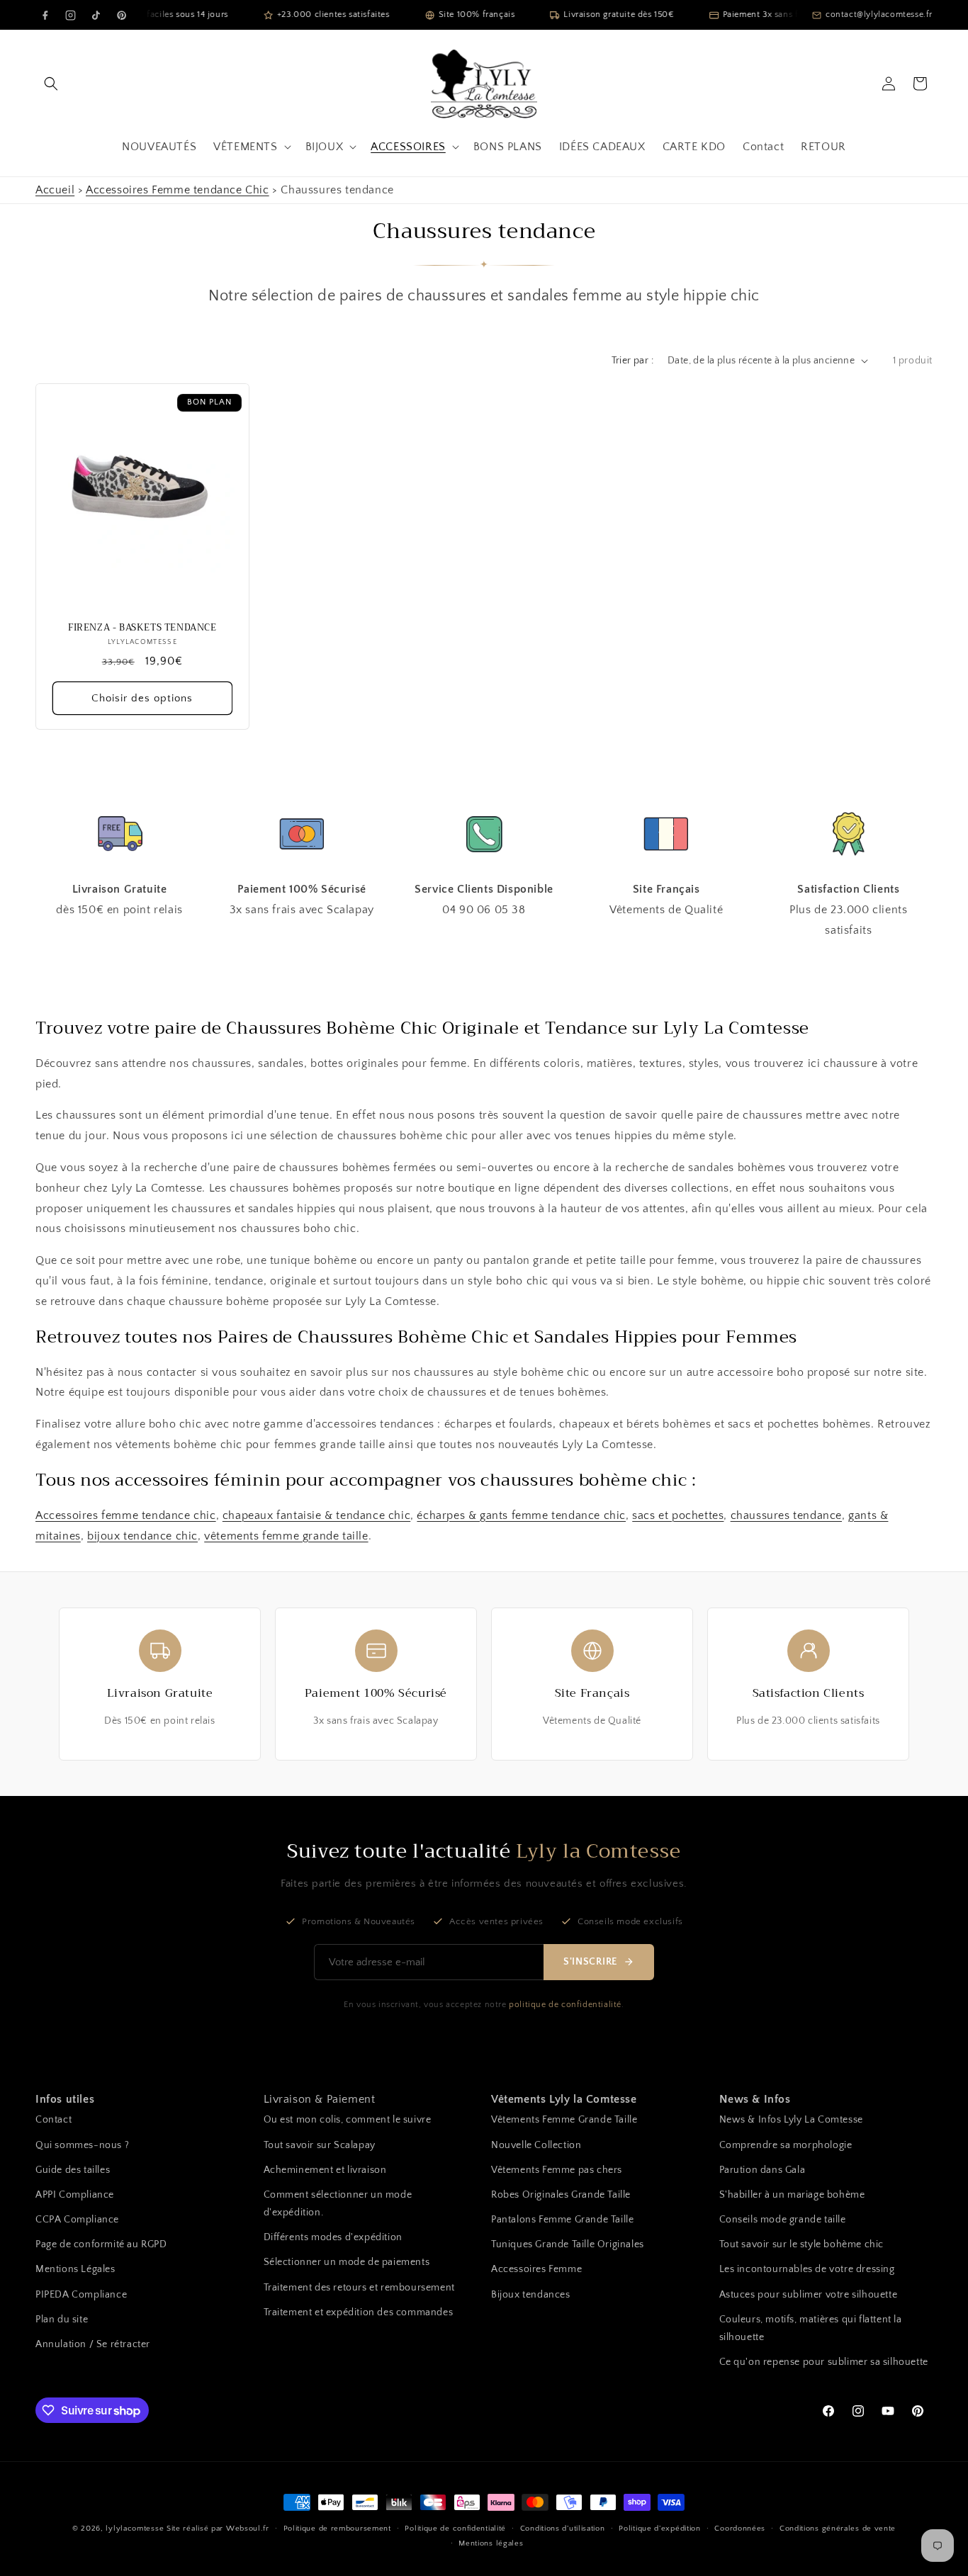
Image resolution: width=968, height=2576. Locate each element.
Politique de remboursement (337, 2529)
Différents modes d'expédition (333, 2237)
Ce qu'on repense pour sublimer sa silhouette (824, 2362)
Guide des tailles (73, 2170)
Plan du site (62, 2320)
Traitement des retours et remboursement (359, 2288)
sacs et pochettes (678, 1515)
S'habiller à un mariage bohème (792, 2195)
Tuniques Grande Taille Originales (568, 2244)
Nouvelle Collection (536, 2145)
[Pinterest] (121, 15)
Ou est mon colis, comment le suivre (348, 2120)
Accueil (55, 190)
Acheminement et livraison (325, 2170)
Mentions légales (491, 2543)
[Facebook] (45, 15)
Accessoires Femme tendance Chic (178, 190)
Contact (54, 2120)
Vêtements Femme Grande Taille (564, 2120)
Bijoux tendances (531, 2295)
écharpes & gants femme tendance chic (521, 1515)
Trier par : (632, 361)
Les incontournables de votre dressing (807, 2269)
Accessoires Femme (536, 2269)
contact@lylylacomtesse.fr (879, 15)
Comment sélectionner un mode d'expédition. (338, 2204)
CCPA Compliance (77, 2220)
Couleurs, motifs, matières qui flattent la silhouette (811, 2328)
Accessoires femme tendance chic (126, 1515)
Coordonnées (740, 2529)
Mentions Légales (75, 2269)
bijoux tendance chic (142, 1536)
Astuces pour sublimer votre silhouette (809, 2295)
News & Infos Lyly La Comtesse (791, 2120)
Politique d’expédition (659, 2529)
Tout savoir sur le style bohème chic (802, 2244)
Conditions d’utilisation (563, 2529)
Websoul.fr (248, 2529)
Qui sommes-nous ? (82, 2145)
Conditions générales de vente (838, 2529)
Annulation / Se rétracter (93, 2344)
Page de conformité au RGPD (101, 2244)
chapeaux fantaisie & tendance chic (316, 1515)
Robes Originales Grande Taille (561, 2195)
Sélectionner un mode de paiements (347, 2262)
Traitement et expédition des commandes (359, 2312)
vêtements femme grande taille (286, 1536)
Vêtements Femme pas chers (557, 2170)
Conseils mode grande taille (783, 2220)
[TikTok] (96, 15)
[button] (51, 84)
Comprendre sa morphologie (786, 2145)
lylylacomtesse (135, 2529)
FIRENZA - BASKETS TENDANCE (142, 628)
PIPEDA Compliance (81, 2295)
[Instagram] (70, 15)
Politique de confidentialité (455, 2529)
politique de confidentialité (565, 2005)
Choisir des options (142, 698)
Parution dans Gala (762, 2170)
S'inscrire (590, 1962)
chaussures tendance (786, 1515)
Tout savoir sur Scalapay (320, 2145)
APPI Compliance (75, 2195)
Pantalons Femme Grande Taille (562, 2220)
